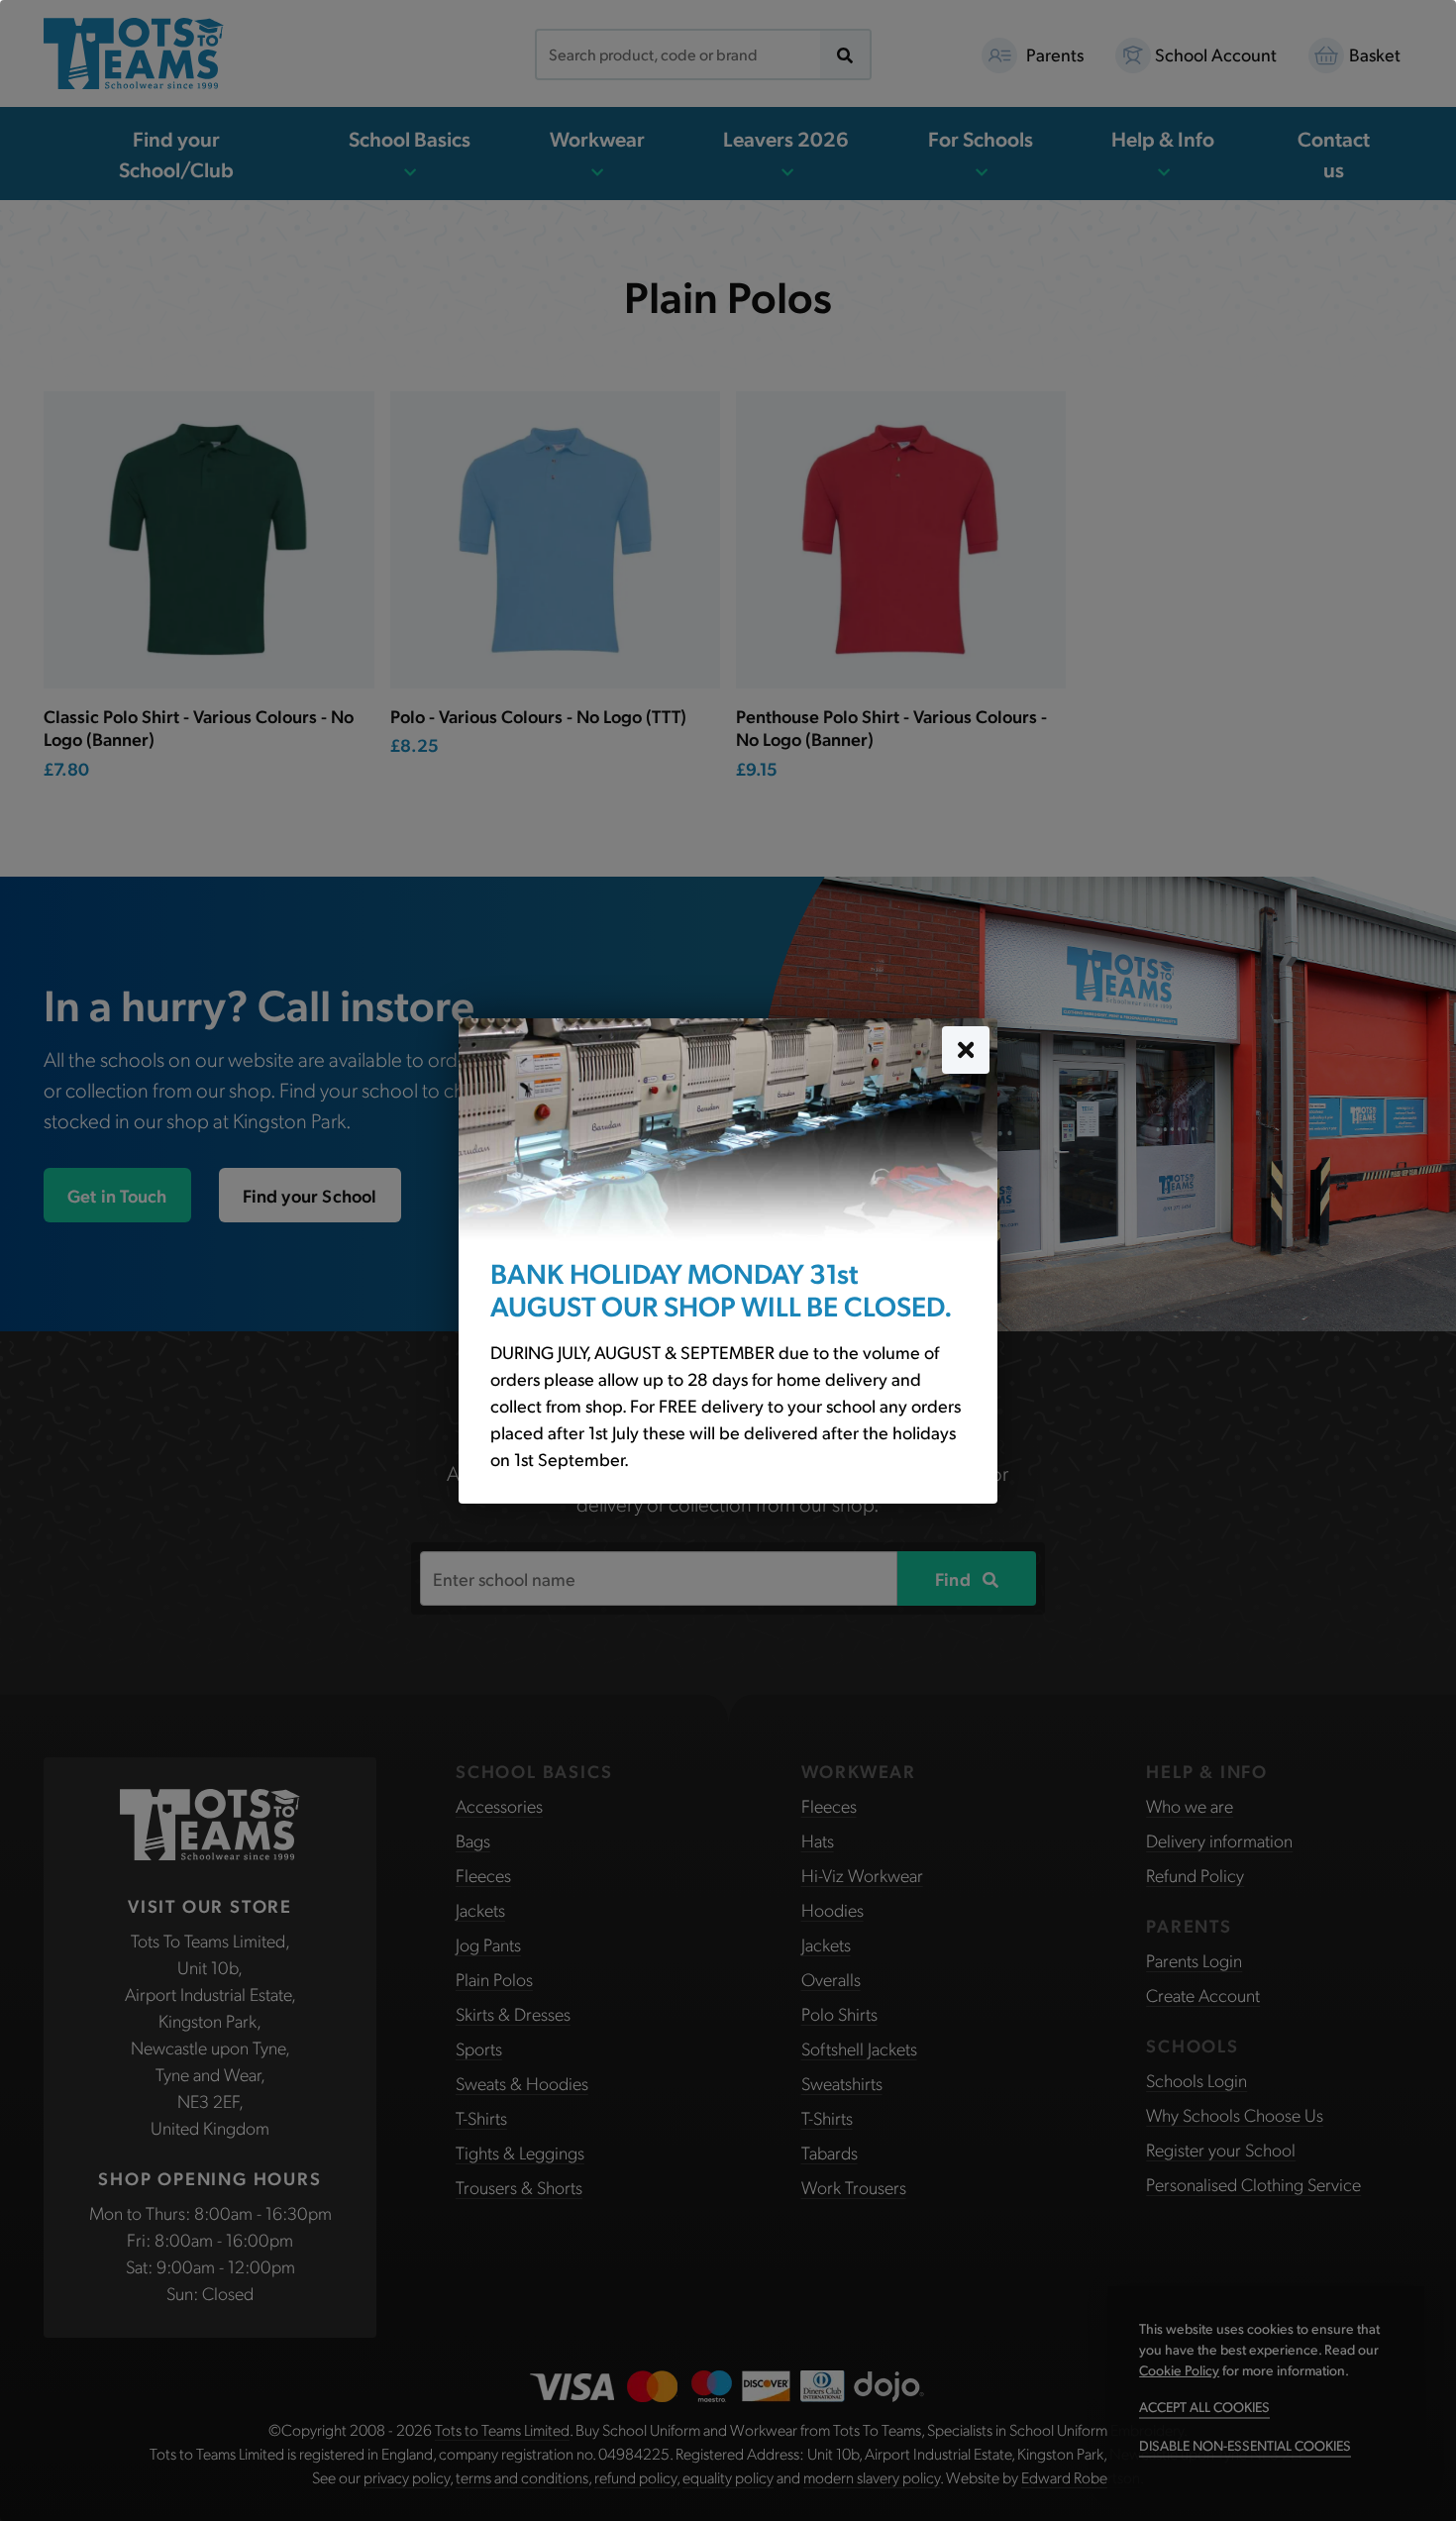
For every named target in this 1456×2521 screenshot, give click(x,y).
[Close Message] (966, 1049)
